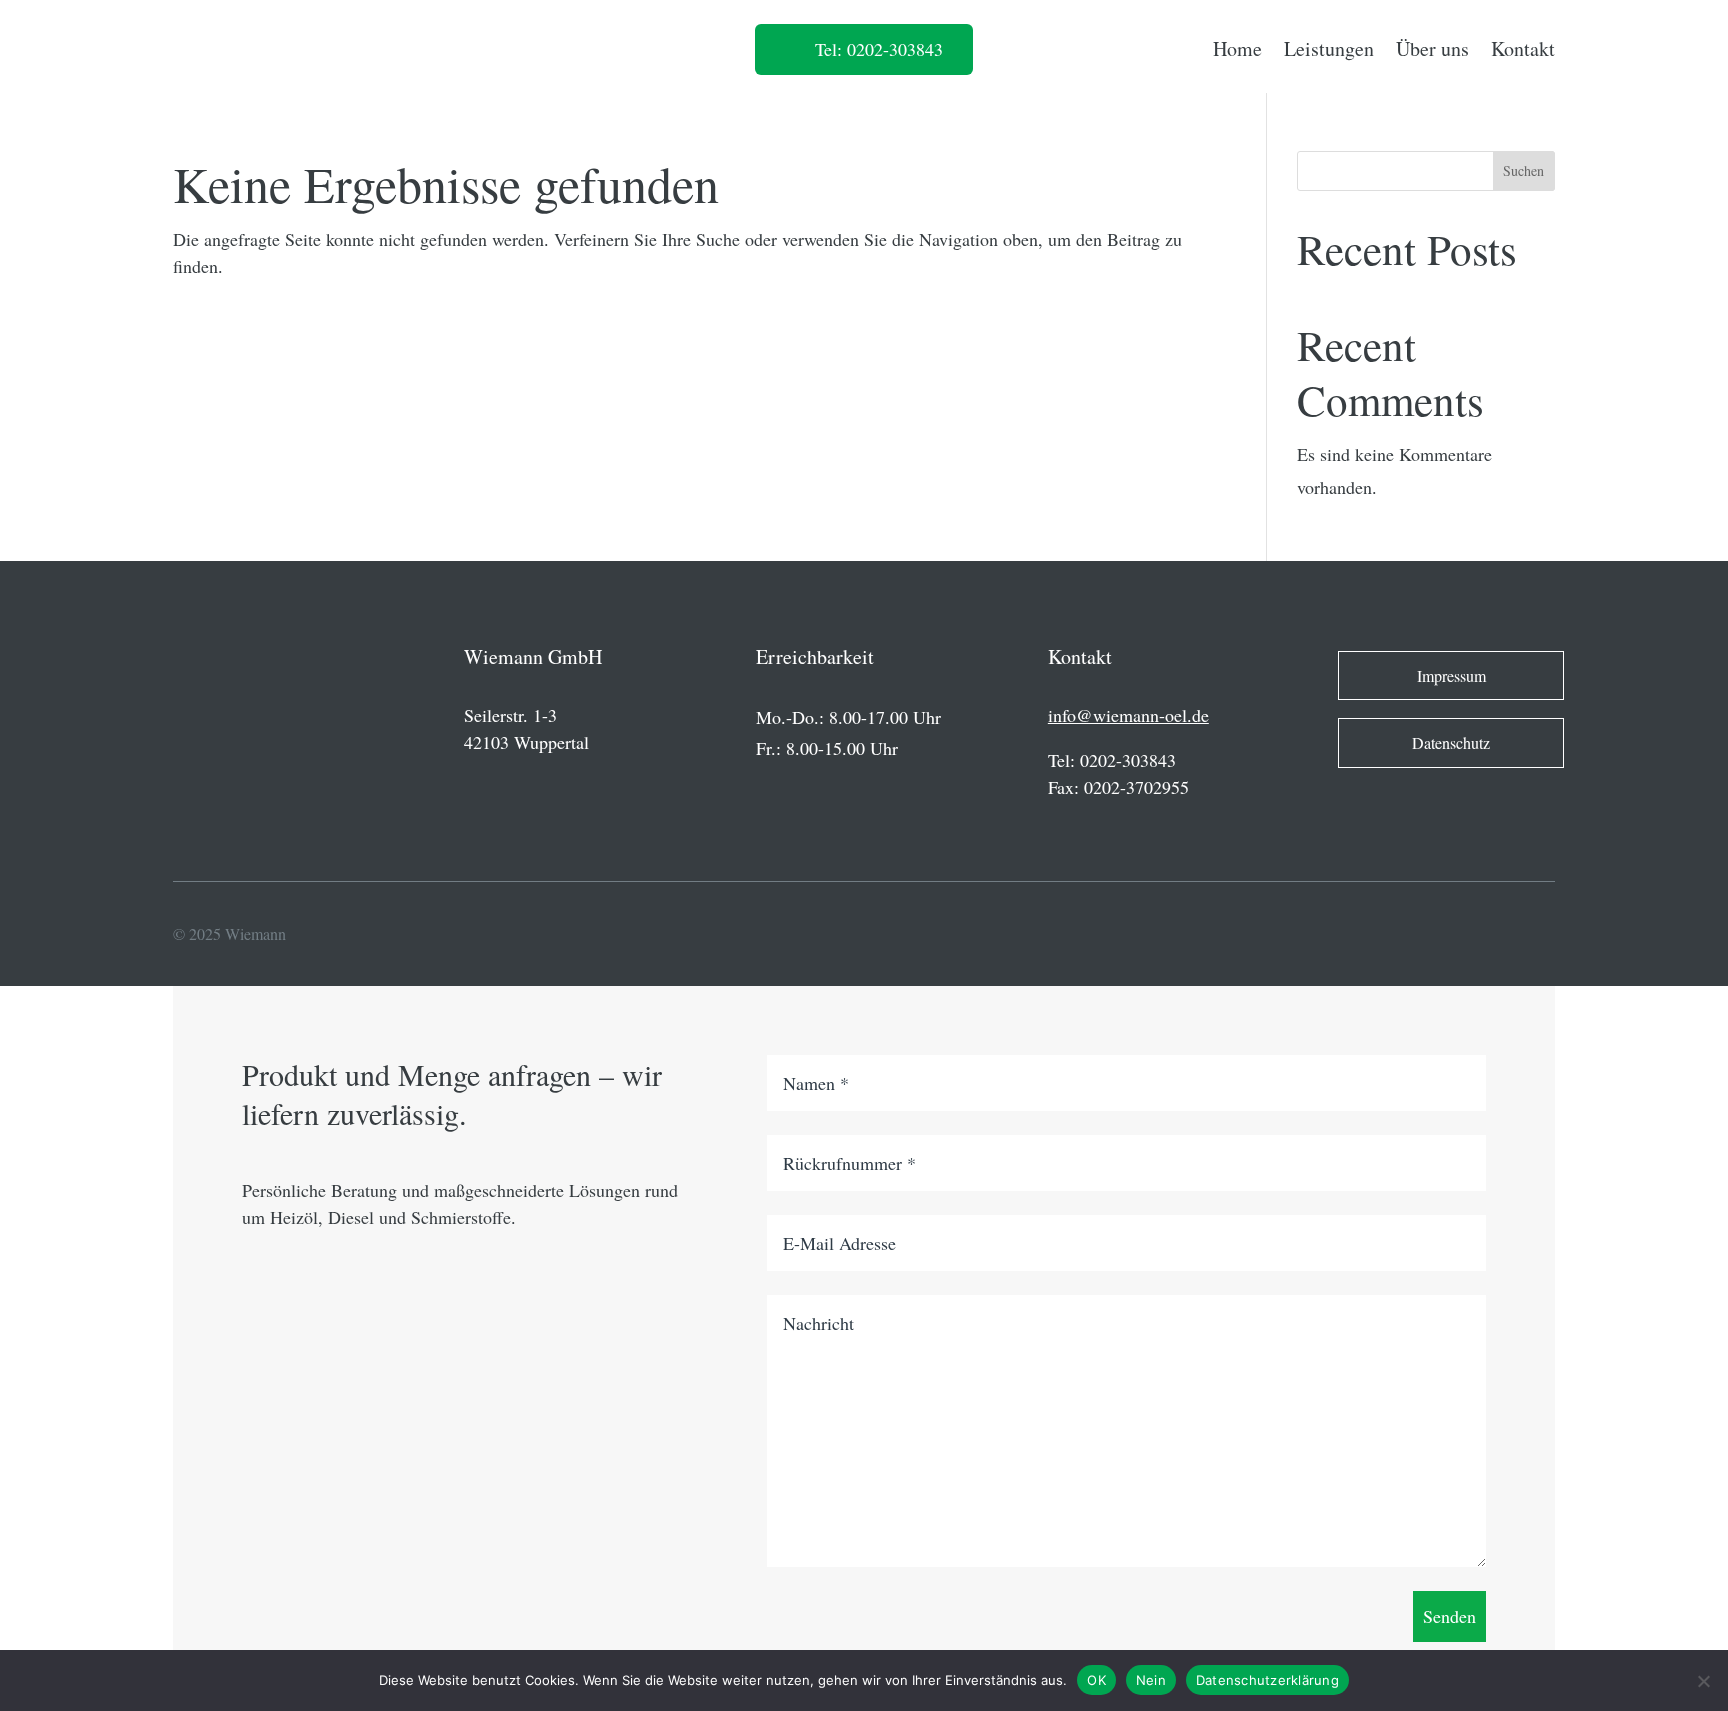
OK (1096, 1680)
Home (1237, 48)
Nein (1151, 1680)
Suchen (1523, 170)
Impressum (1451, 675)
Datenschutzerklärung (1267, 1680)
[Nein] (1703, 1681)
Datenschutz (1451, 742)
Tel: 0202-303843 (879, 49)
